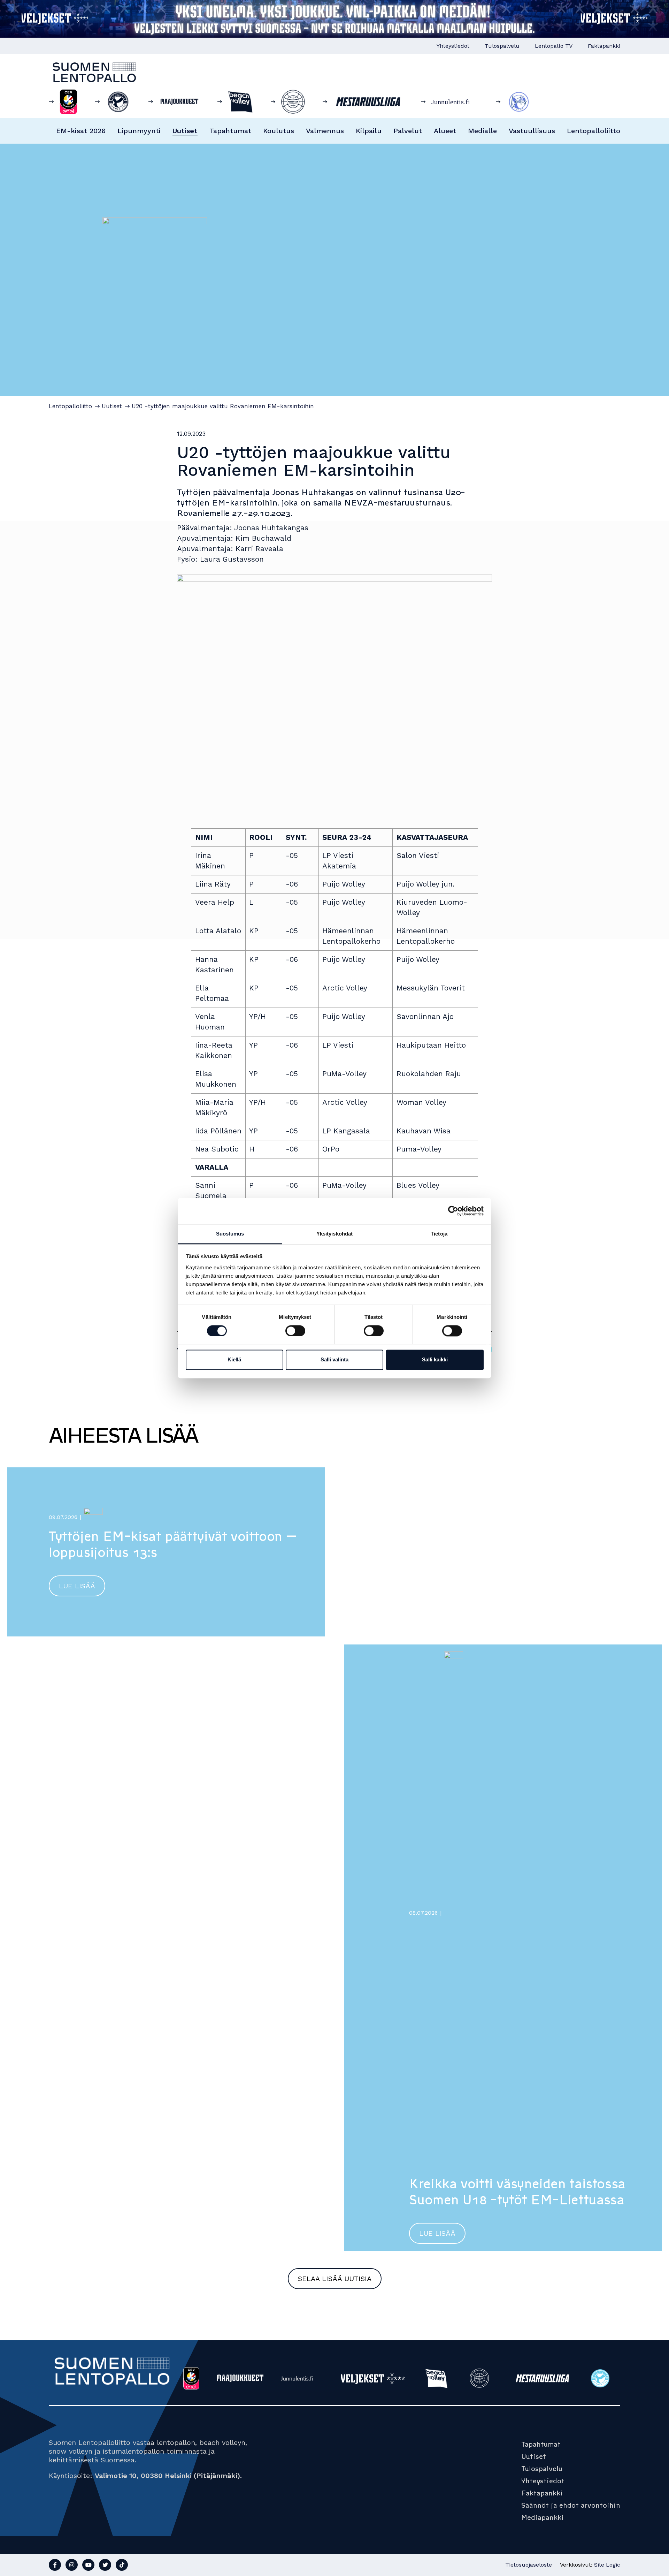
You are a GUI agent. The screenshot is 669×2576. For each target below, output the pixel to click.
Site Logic (607, 2565)
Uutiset (185, 131)
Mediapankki (543, 2517)
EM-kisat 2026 (81, 131)
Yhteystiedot (453, 46)
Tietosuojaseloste (529, 2565)
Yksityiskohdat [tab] (334, 1234)
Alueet (445, 131)
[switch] (295, 1331)
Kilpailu (369, 131)
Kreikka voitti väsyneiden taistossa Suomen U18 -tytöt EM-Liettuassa (517, 2192)
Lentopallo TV (554, 46)
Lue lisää (77, 1586)
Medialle (482, 131)
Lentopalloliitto (594, 131)
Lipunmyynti (139, 131)
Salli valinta (334, 1360)
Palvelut (408, 131)
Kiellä (234, 1360)
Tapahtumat (230, 131)
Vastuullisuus (532, 131)
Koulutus (279, 131)
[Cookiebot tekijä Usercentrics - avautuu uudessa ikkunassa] (453, 1211)
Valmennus (325, 131)
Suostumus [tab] (230, 1234)
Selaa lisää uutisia (335, 2279)
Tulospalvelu (502, 46)
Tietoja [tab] (439, 1234)
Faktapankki (604, 46)
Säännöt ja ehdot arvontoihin (571, 2505)
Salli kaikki (435, 1360)
